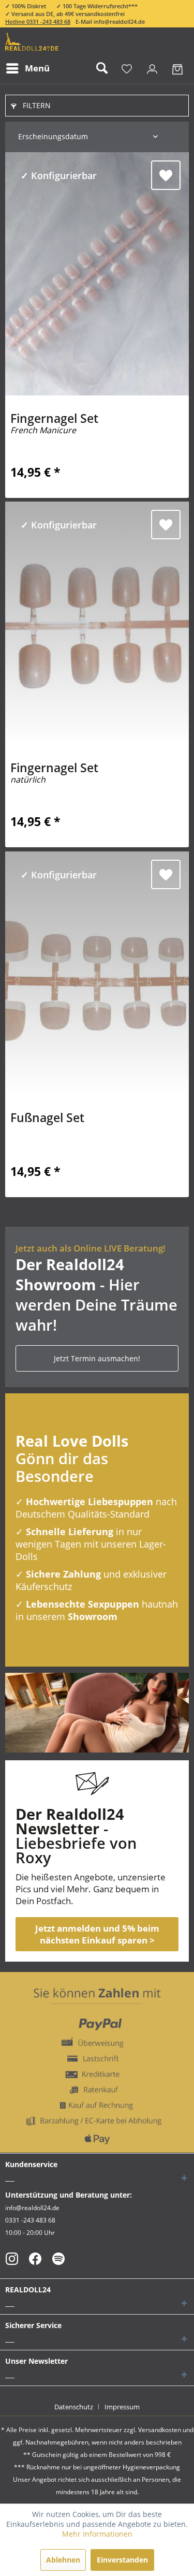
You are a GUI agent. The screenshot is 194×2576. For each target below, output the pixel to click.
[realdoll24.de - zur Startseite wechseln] (32, 42)
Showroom (93, 1616)
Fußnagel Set (47, 1119)
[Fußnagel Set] (97, 973)
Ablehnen (63, 2560)
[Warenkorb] (177, 68)
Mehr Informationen (97, 2534)
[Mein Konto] (152, 68)
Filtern (36, 105)
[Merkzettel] (127, 68)
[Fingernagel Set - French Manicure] (97, 274)
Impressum (122, 2407)
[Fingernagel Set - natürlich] (97, 623)
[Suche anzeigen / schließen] (101, 68)
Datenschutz (74, 2407)
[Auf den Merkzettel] (166, 175)
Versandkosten (160, 2430)
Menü (37, 68)
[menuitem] (27, 68)
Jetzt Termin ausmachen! (97, 1358)
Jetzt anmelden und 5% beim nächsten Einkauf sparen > (97, 1934)
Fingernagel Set (54, 424)
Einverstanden (122, 2560)
